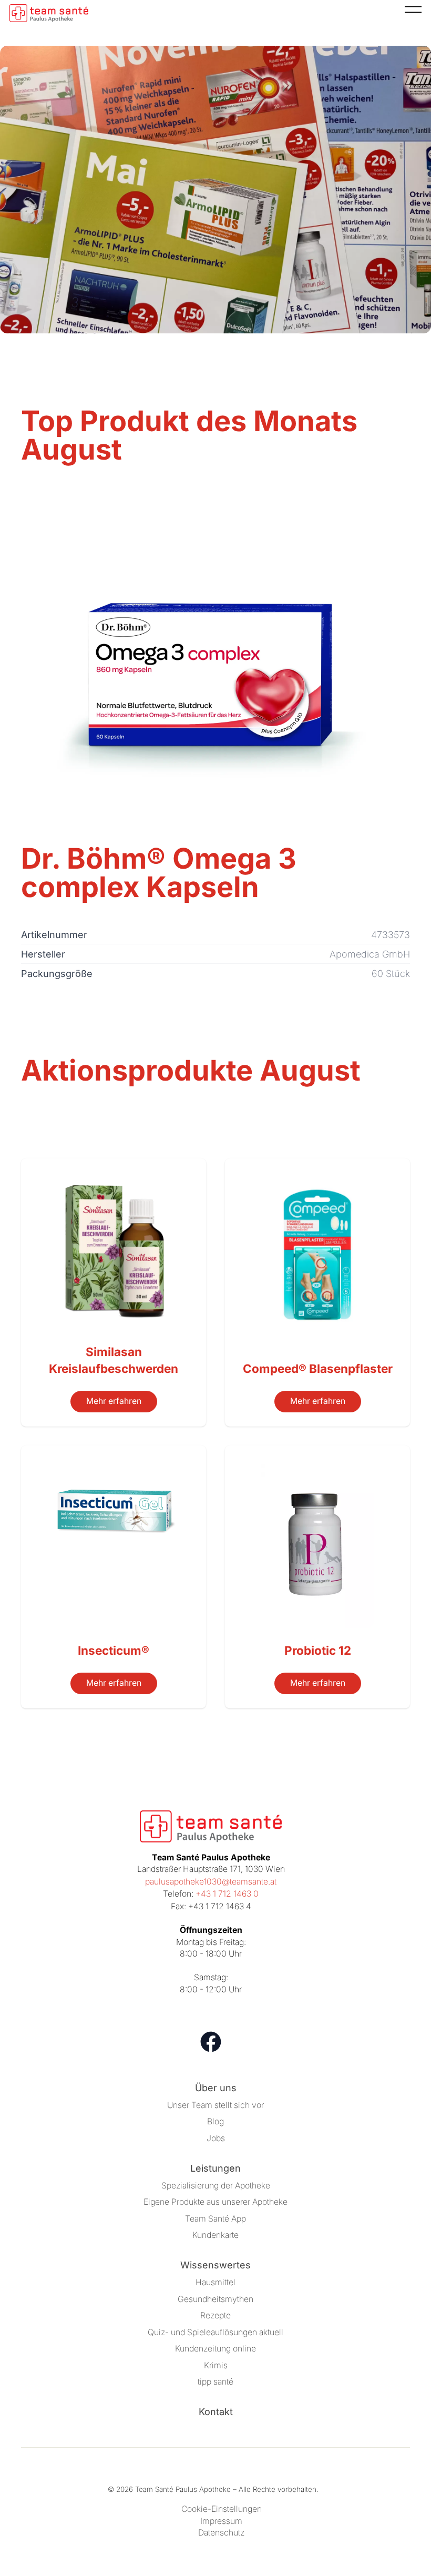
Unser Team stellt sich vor (215, 2105)
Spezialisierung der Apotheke (216, 2186)
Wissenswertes (215, 2265)
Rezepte (215, 2315)
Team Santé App (215, 2219)
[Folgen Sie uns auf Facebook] (211, 2042)
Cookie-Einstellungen (222, 2509)
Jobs (216, 2138)
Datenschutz (221, 2533)
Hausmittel (215, 2282)
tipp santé (215, 2382)
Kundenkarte (215, 2235)
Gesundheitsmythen (215, 2299)
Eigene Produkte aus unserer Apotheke (215, 2202)
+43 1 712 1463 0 (227, 1894)
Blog (215, 2121)
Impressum (221, 2521)
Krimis (216, 2365)
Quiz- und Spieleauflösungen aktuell (215, 2332)
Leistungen (215, 2168)
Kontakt (216, 2412)
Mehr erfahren (114, 1401)
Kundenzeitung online (215, 2349)
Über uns (216, 2088)
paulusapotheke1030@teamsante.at (211, 1882)
